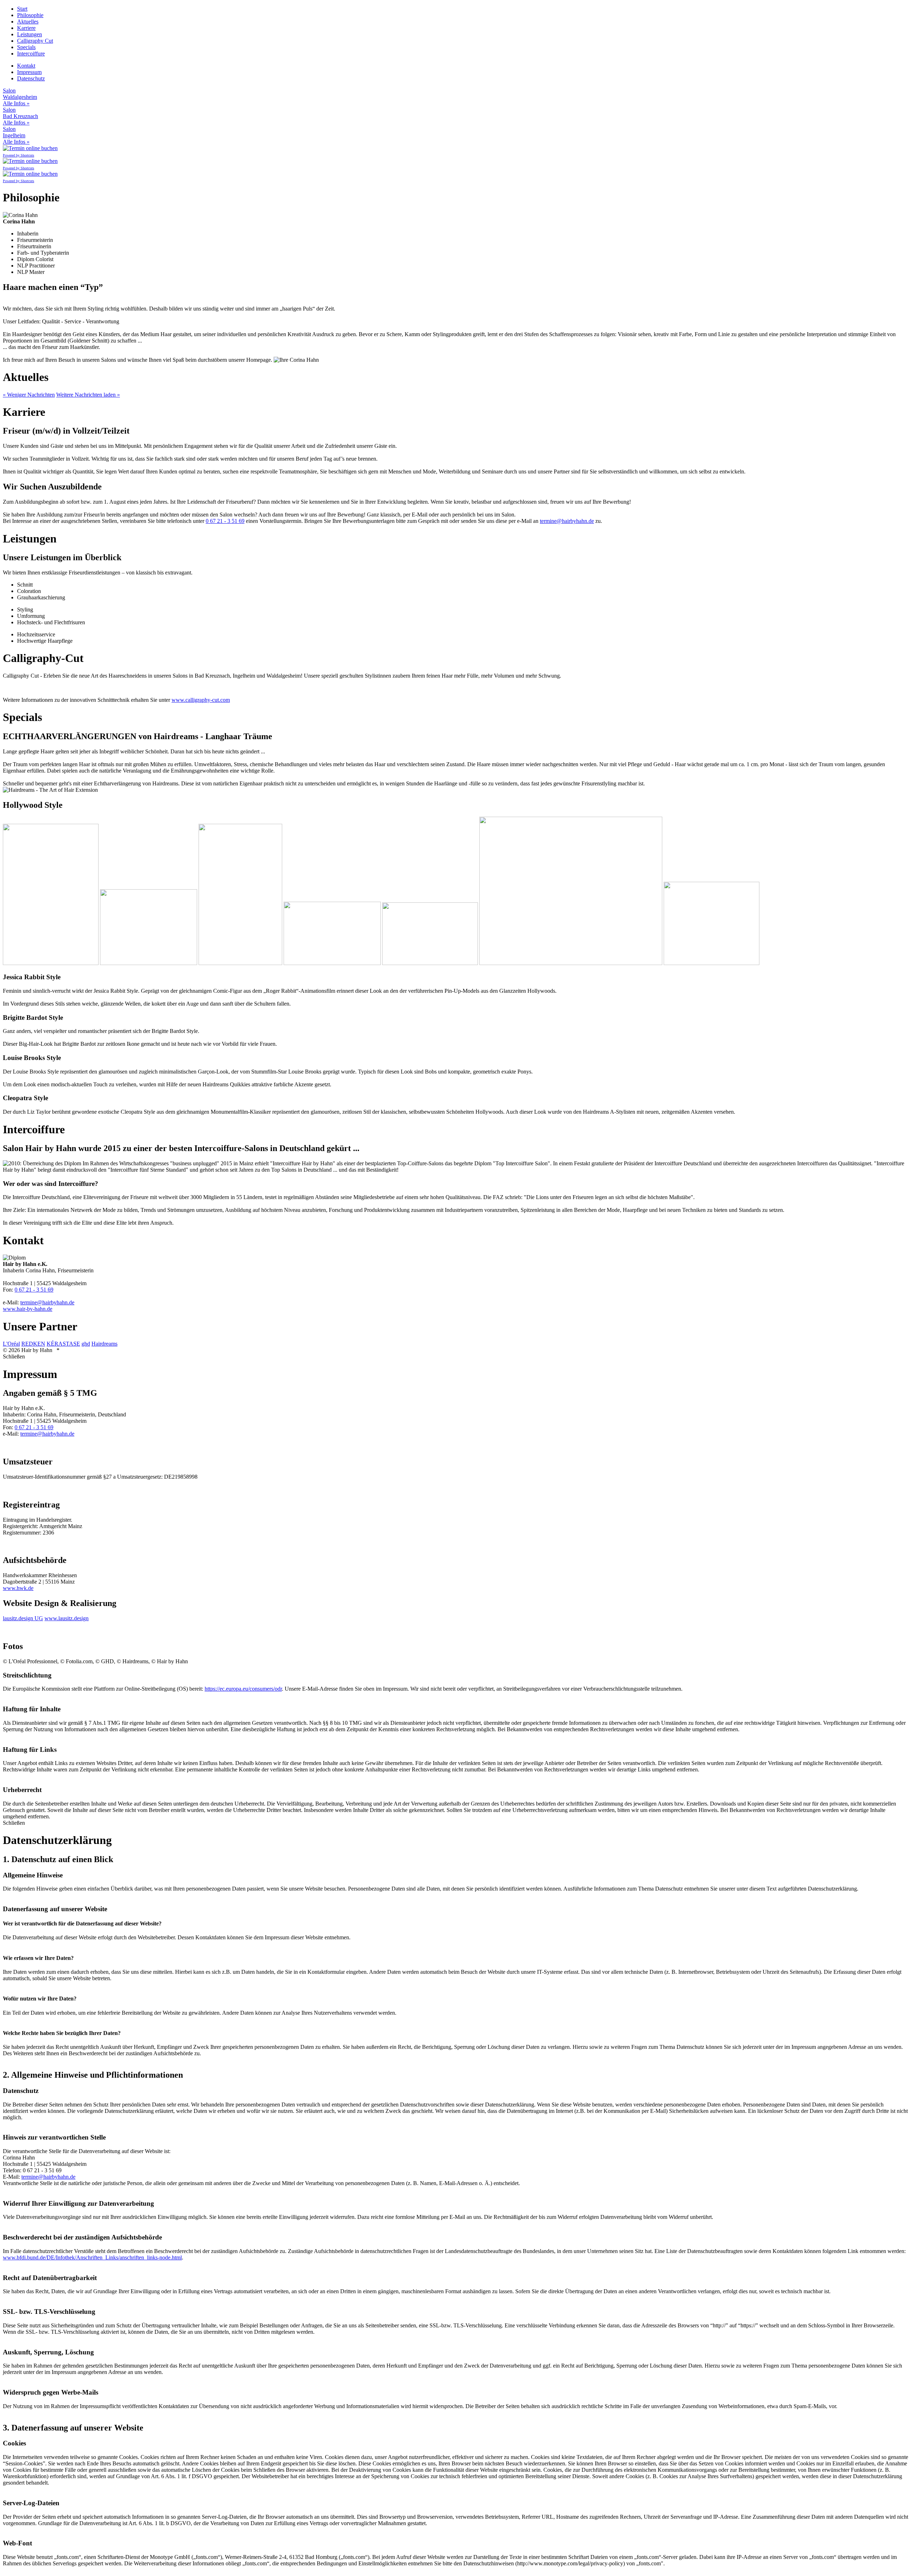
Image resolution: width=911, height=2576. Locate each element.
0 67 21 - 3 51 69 (225, 521)
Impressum (29, 72)
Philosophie (30, 15)
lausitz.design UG (23, 1618)
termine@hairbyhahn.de (567, 521)
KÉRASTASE (63, 1344)
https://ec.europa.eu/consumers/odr (243, 1689)
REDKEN (33, 1344)
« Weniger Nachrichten (29, 395)
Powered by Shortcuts (19, 155)
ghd (86, 1344)
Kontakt (26, 66)
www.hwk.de (18, 1588)
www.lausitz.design (67, 1618)
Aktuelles (28, 22)
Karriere (26, 28)
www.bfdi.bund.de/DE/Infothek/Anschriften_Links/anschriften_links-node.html (92, 2257)
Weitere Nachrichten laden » (88, 395)
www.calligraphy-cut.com (201, 700)
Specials (26, 47)
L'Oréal (11, 1344)
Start (22, 9)
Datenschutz (31, 78)
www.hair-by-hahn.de (28, 1309)
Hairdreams (104, 1344)
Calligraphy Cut (35, 41)
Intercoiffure (31, 54)
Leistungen (30, 34)
